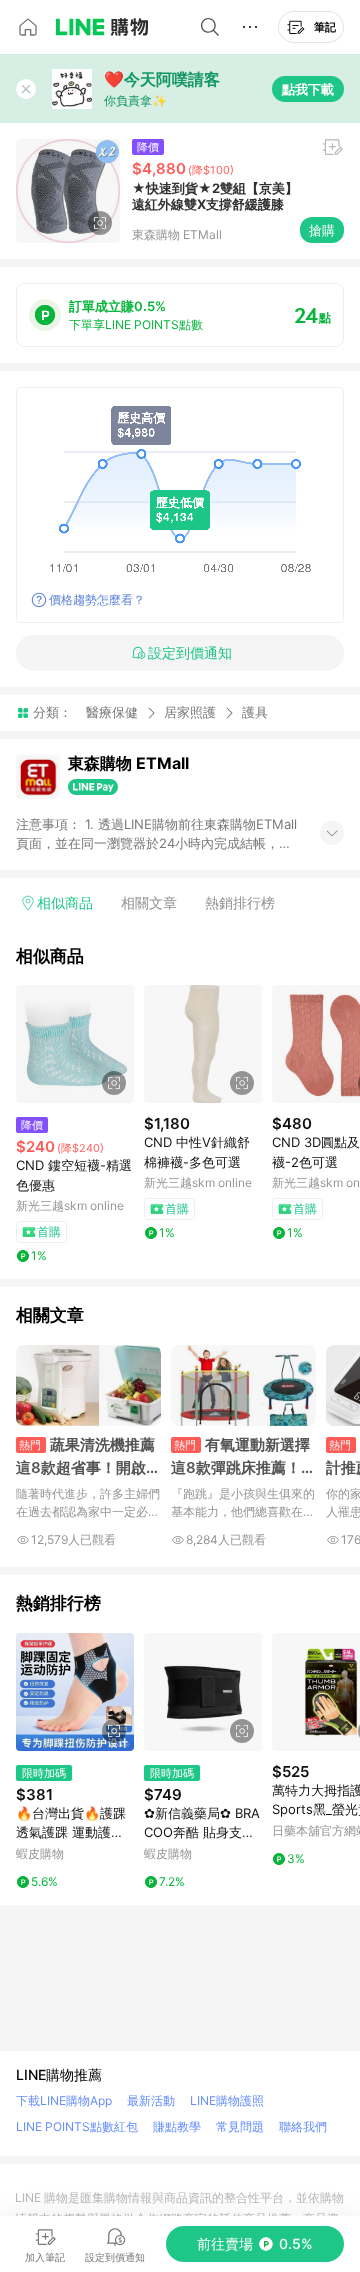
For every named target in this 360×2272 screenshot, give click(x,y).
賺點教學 (177, 2126)
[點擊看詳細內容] (75, 1044)
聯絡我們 (303, 2126)
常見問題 (240, 2126)
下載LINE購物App (64, 2100)
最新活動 (151, 2100)
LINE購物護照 (227, 2100)
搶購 (322, 230)
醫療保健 (112, 712)
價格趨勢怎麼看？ (97, 599)
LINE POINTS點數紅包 (77, 2126)
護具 (255, 712)
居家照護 (190, 712)
